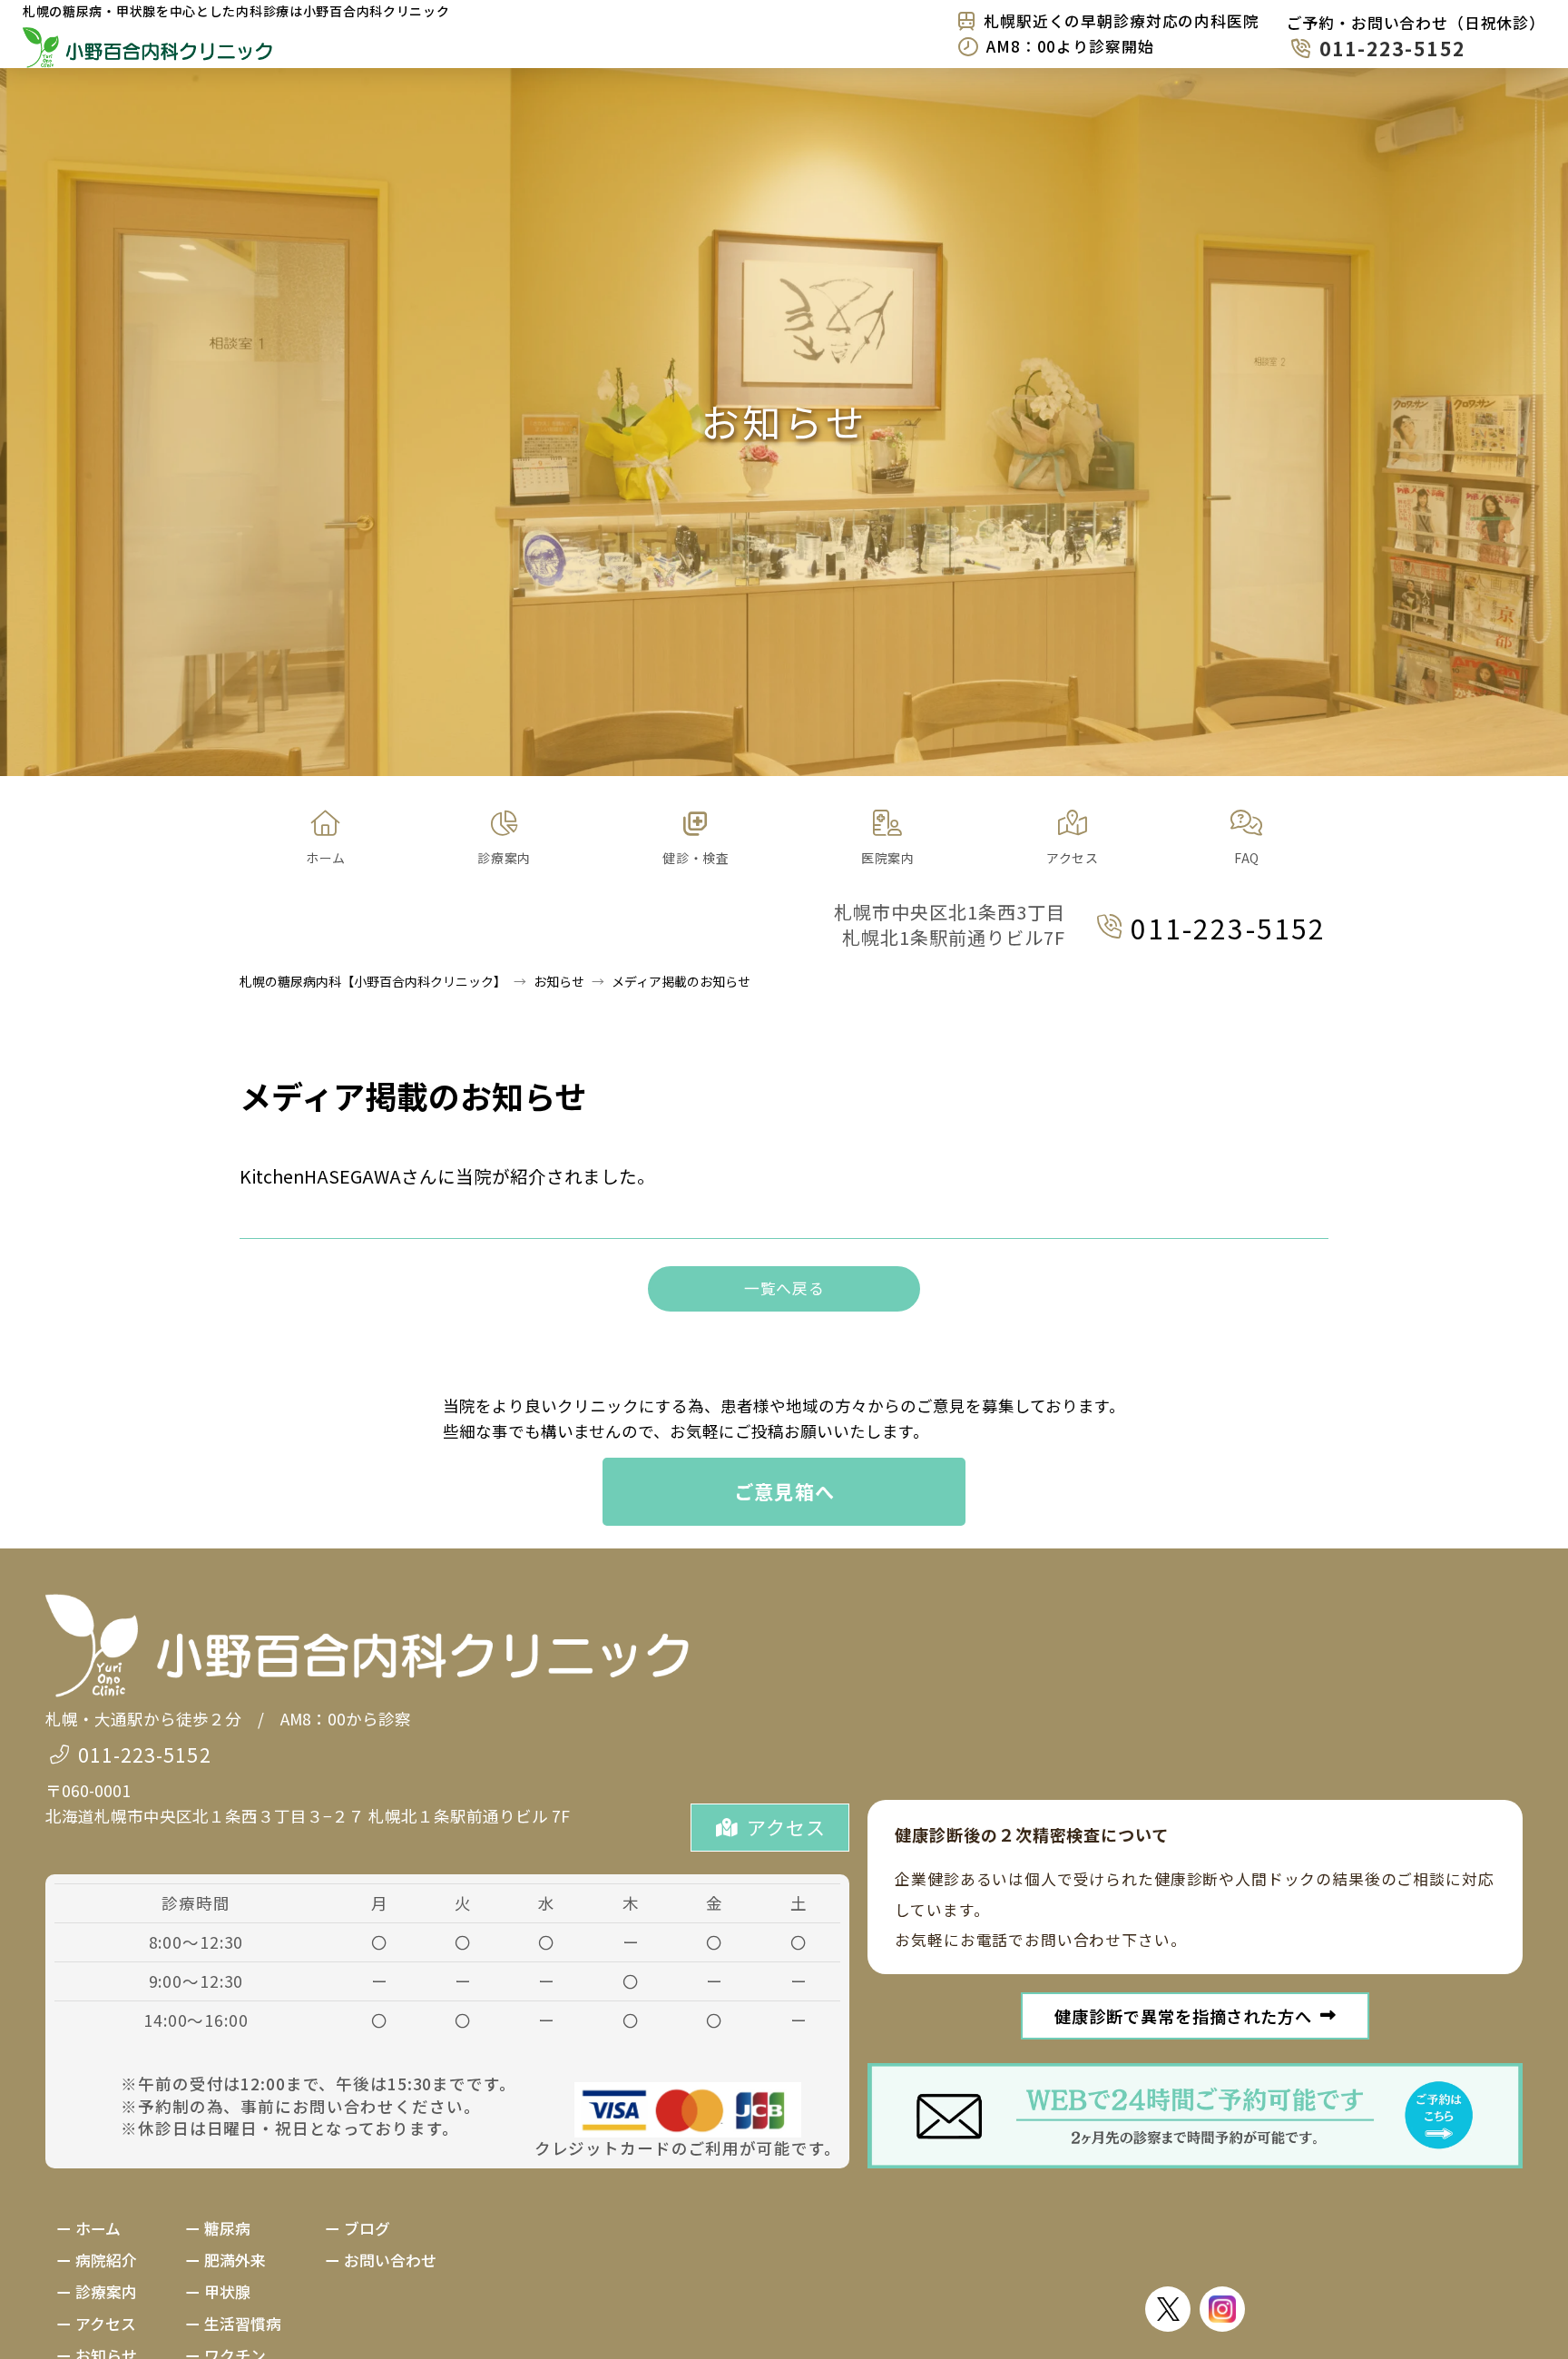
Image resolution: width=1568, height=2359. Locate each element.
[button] (504, 839)
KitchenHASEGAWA (320, 1176)
